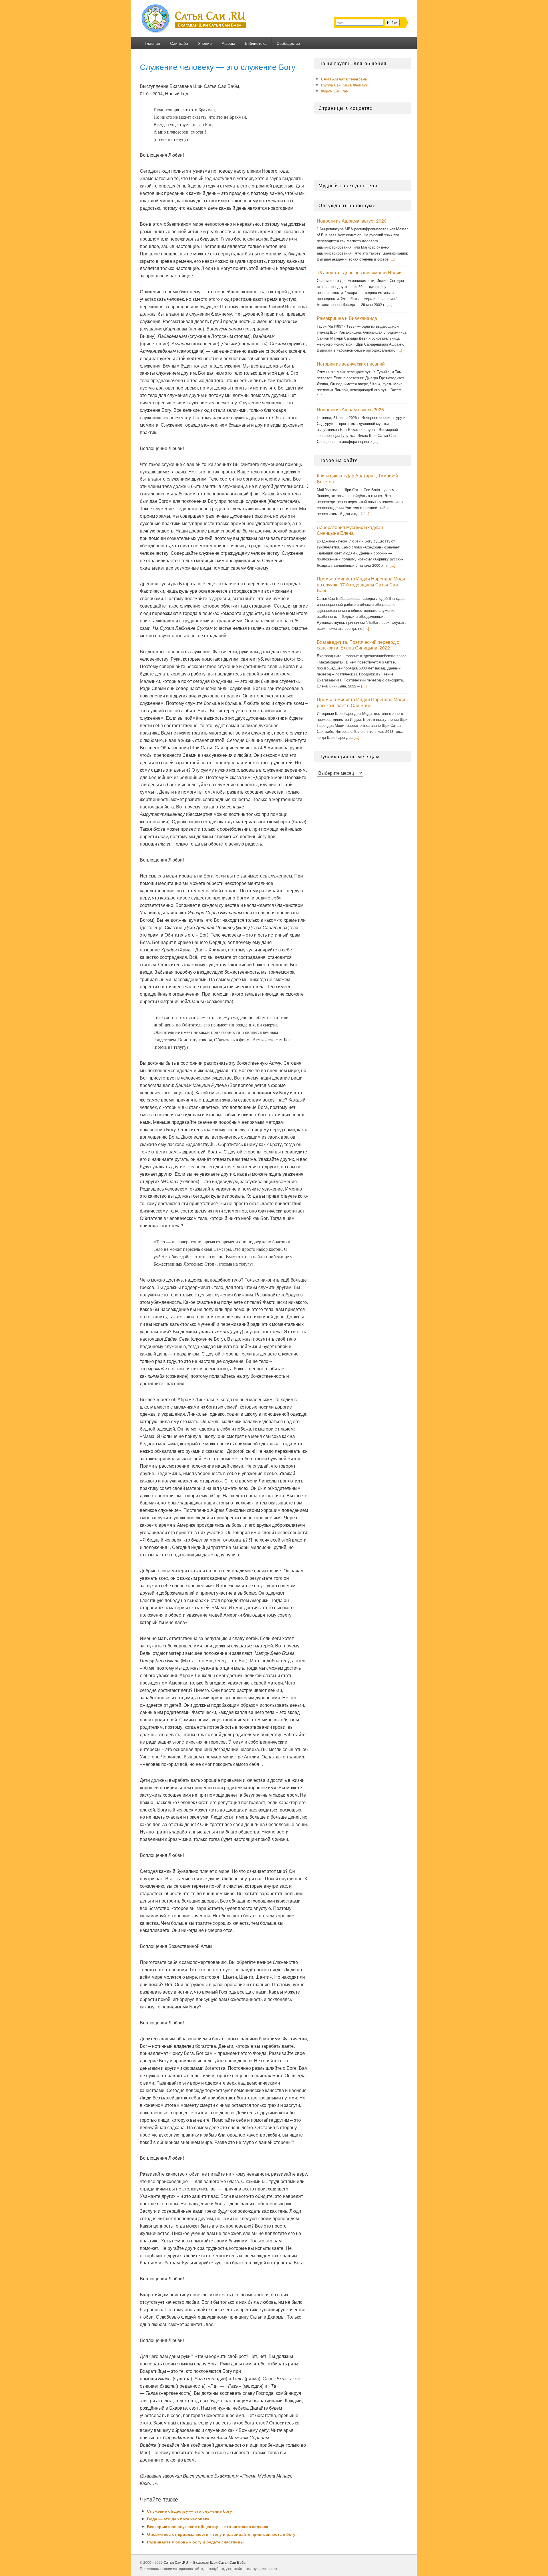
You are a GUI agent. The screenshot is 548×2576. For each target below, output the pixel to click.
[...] (392, 259)
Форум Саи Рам (335, 91)
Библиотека (256, 43)
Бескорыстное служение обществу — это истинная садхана (208, 2526)
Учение (205, 43)
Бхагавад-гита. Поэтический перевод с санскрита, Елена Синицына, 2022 (358, 645)
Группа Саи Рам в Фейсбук (344, 85)
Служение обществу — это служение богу (190, 2511)
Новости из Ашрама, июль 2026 (350, 409)
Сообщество (288, 43)
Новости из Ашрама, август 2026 (352, 221)
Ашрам (228, 43)
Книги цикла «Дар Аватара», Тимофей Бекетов (357, 479)
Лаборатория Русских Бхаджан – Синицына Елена (352, 530)
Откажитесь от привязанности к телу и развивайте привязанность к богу (221, 2534)
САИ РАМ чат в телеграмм (344, 79)
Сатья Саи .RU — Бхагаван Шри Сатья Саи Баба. (205, 2562)
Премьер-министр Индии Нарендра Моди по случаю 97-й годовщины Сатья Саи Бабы (361, 584)
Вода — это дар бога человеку (178, 2519)
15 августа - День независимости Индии (359, 272)
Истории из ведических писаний (351, 364)
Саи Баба (179, 43)
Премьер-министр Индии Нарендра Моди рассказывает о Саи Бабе (361, 702)
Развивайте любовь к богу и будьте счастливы (195, 2542)
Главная (152, 43)
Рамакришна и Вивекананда (347, 318)
